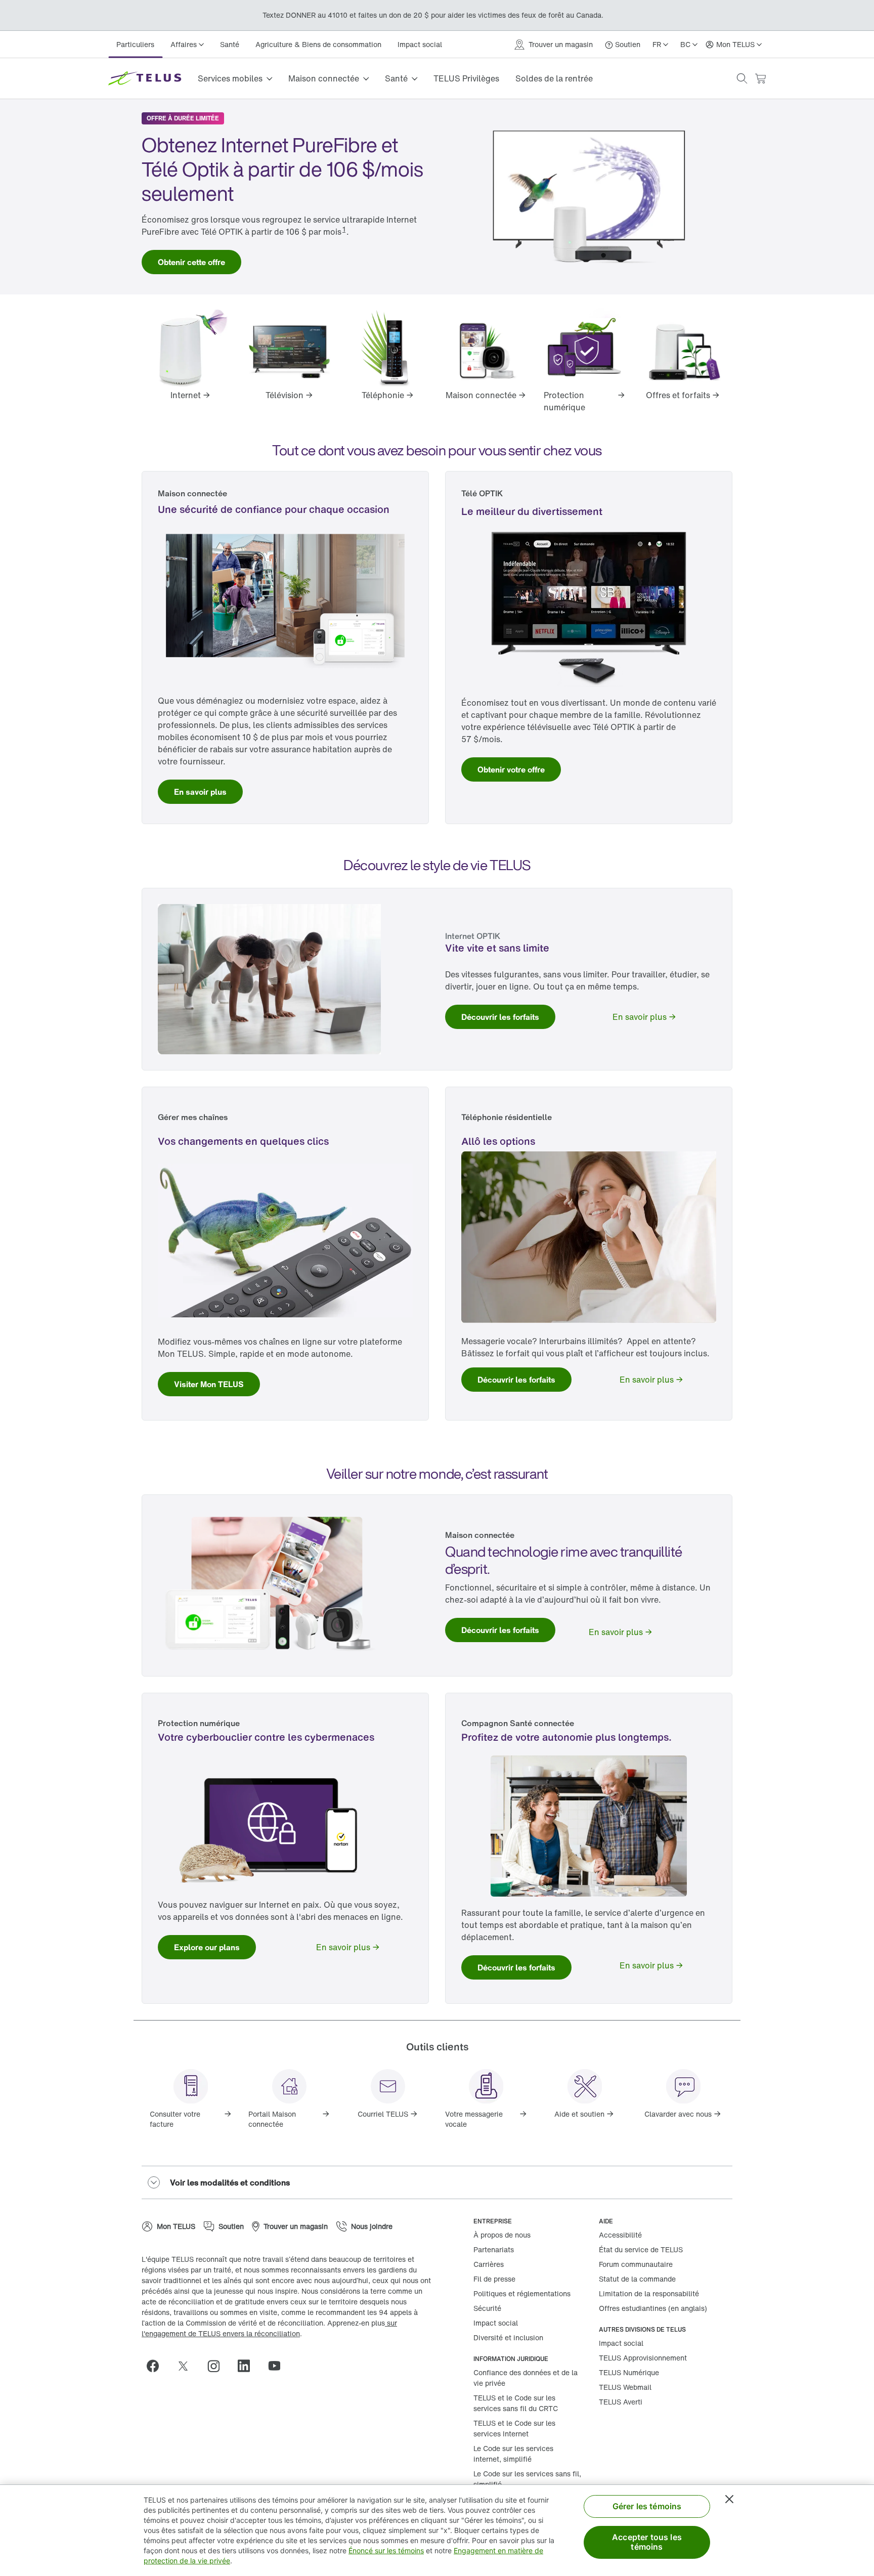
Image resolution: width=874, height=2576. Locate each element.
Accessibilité (620, 2235)
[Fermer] (729, 2499)
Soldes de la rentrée (554, 78)
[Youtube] (278, 2366)
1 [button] (344, 229)
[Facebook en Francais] (157, 2366)
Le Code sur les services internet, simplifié (513, 2454)
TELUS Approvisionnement (643, 2358)
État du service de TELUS (641, 2249)
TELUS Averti (621, 2402)
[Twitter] (187, 2366)
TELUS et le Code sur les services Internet (514, 2428)
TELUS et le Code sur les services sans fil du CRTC (516, 2403)
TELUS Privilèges (466, 78)
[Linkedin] (248, 2366)
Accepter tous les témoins (647, 2542)
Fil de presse (494, 2279)
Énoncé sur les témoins (386, 2550)
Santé (230, 44)
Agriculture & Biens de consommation (318, 44)
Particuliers (135, 44)
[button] (742, 78)
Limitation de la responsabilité (649, 2293)
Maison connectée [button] (324, 78)
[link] (191, 262)
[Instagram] (217, 2366)
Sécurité (487, 2308)
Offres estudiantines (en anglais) (653, 2308)
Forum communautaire (636, 2264)
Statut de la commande (637, 2279)
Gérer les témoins (647, 2506)
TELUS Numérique (629, 2372)
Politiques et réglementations (522, 2293)
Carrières (489, 2264)
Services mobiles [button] (230, 78)
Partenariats (494, 2249)
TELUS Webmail (625, 2387)
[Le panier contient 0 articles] (760, 79)
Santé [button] (396, 78)
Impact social (420, 44)
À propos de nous (502, 2235)
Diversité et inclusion (508, 2337)
